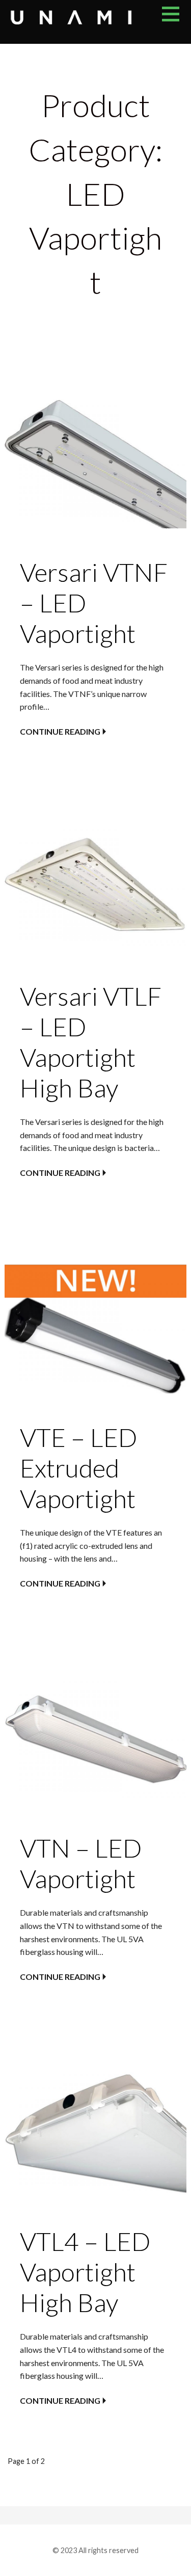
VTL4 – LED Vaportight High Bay (85, 2272)
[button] (176, 20)
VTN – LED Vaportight (81, 1863)
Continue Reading (60, 731)
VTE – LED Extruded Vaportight (78, 1468)
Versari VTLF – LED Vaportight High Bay (91, 1042)
